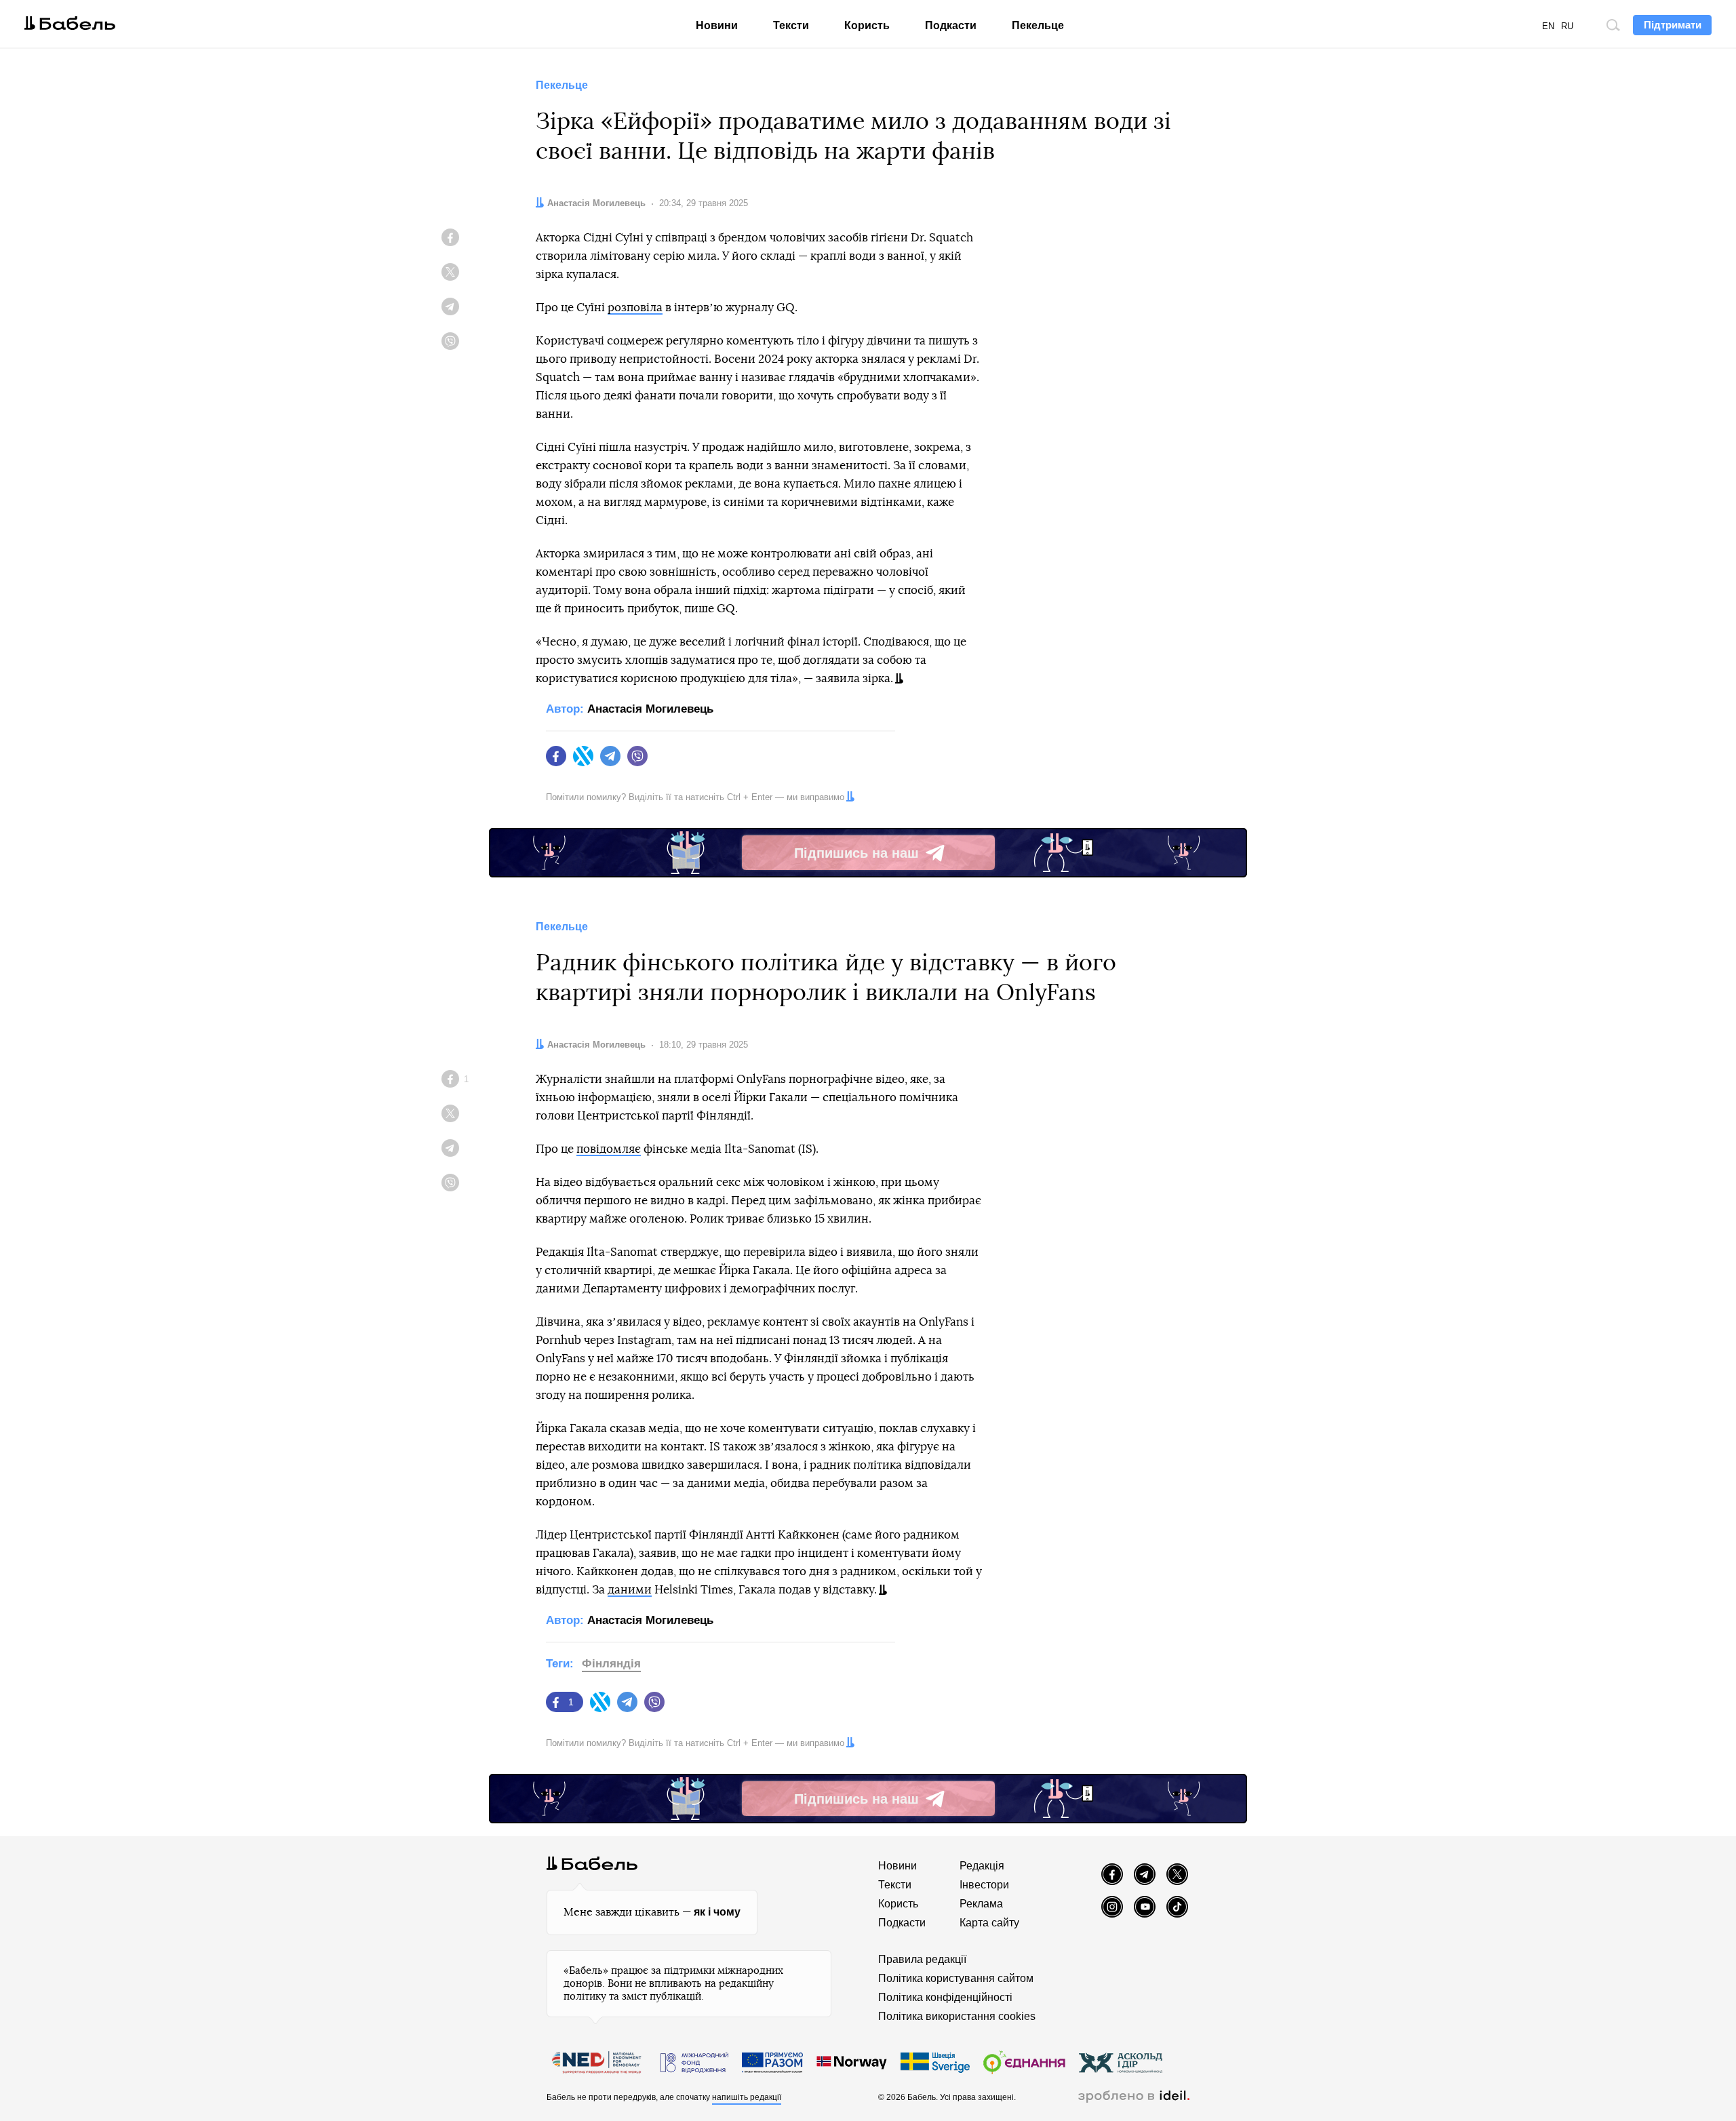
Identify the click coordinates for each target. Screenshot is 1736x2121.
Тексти (791, 25)
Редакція (982, 1866)
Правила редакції (922, 1959)
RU (1567, 26)
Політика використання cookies (957, 2016)
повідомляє (609, 1149)
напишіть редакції (747, 2097)
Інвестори (984, 1885)
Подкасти (951, 25)
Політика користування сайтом (956, 1978)
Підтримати (1673, 25)
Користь (867, 25)
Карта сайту (989, 1923)
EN (1548, 26)
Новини (717, 25)
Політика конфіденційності (945, 1997)
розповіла (635, 308)
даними (630, 1590)
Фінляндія (611, 1664)
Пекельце (1038, 25)
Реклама (981, 1904)
